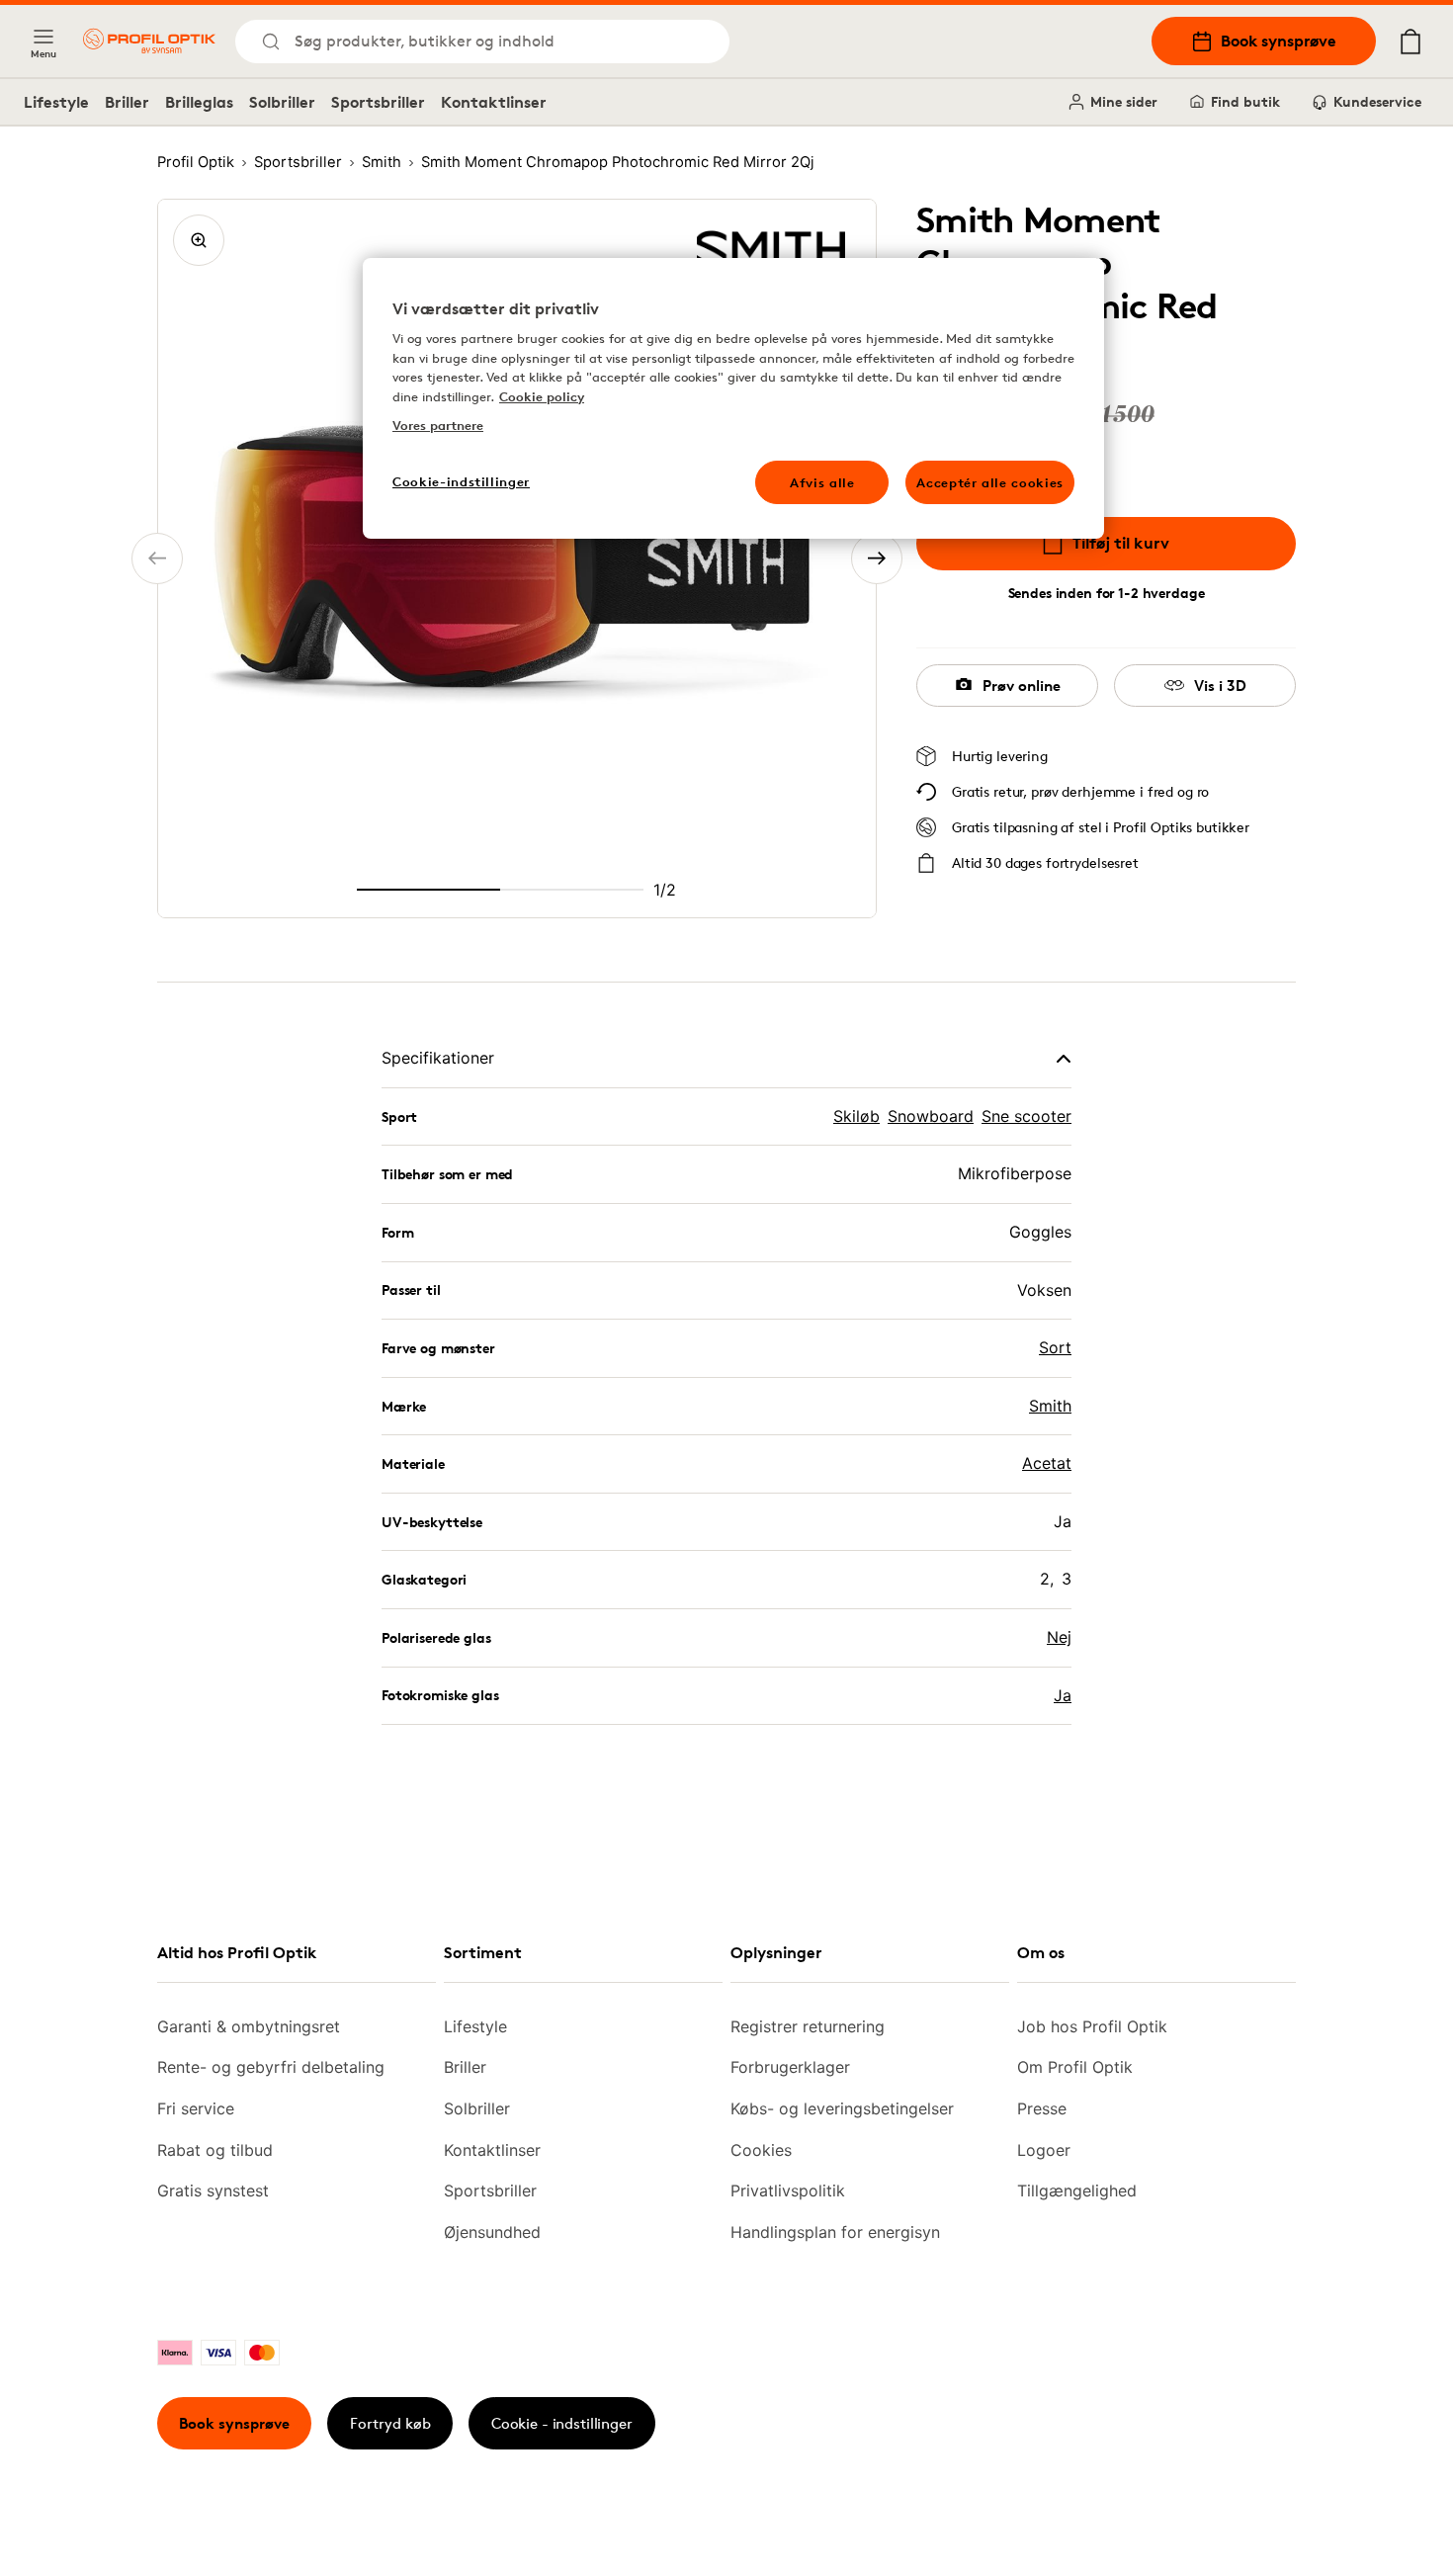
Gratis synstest (213, 2190)
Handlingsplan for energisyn (835, 2232)
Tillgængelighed (1077, 2190)
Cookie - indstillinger (562, 2423)
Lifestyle (56, 102)
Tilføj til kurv (1121, 543)
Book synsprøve (1279, 41)
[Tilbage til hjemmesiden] (149, 41)
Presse (1042, 2108)
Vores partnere (438, 425)
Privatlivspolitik (788, 2190)
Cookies (761, 2150)
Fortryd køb (390, 2423)
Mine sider (1124, 101)
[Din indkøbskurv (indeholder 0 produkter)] (1410, 42)
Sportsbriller (378, 102)
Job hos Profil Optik (1092, 2026)
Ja (1063, 1695)
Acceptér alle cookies (990, 482)
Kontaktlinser (494, 102)
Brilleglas (199, 102)
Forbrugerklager (790, 2067)
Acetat (1047, 1463)
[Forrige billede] (157, 558)
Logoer (1044, 2150)
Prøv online (1022, 686)
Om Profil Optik (1075, 2067)
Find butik (1245, 101)
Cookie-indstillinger (461, 481)
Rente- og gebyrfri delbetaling (271, 2067)
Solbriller (282, 102)
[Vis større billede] (199, 240)
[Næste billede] (877, 558)
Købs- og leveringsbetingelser (842, 2108)
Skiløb (856, 1116)
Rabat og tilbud (215, 2150)
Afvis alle (822, 482)
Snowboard (931, 1116)
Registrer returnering (808, 2026)
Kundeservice (1377, 101)
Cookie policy (542, 396)
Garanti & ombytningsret (249, 2026)
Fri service (196, 2108)
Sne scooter (1026, 1116)
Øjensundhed (492, 2232)
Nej (1059, 1637)
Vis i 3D (1220, 686)
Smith (1050, 1406)
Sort (1055, 1347)
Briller (127, 102)
